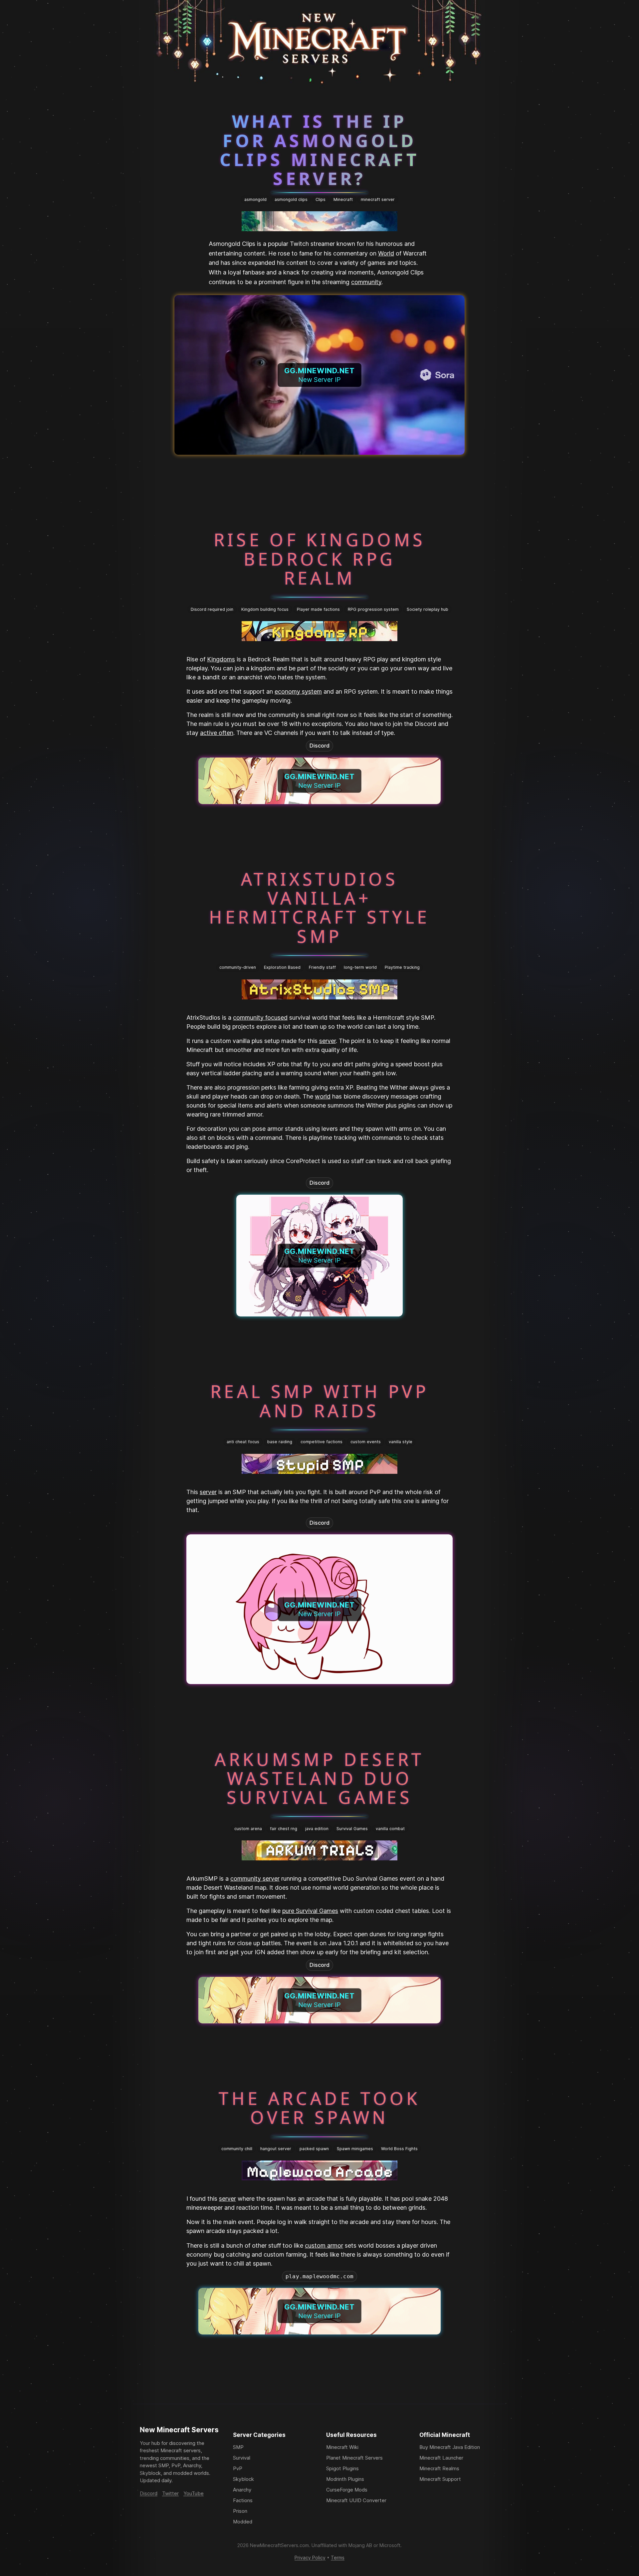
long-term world (360, 967)
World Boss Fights (399, 2149)
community (366, 282)
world (323, 1096)
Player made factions (318, 609)
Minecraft (343, 199)
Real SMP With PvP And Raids (319, 1401)
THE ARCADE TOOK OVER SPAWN (319, 2108)
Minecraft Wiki (342, 2447)
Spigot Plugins (342, 2468)
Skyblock (243, 2479)
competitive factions (321, 1442)
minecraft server (378, 199)
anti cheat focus (243, 1442)
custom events (366, 1442)
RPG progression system (373, 609)
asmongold (255, 199)
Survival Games (352, 1829)
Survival (242, 2458)
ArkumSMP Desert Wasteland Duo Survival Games (319, 1778)
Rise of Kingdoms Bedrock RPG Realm (320, 559)
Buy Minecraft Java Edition (450, 2447)
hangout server (276, 2149)
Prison (240, 2511)
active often (217, 733)
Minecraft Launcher (441, 2458)
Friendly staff (322, 967)
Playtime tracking (402, 967)
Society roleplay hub (427, 609)
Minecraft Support (440, 2479)
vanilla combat (390, 1829)
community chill (237, 2149)
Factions (243, 2500)
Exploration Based (282, 967)
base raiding (280, 1442)
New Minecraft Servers (179, 2430)
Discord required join (212, 609)
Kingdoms (221, 659)
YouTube (194, 2493)
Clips (320, 199)
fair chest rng (284, 1829)
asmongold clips (291, 199)
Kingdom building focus (265, 609)
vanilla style (401, 1442)
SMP (238, 2447)
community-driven (238, 967)
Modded (243, 2522)
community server (255, 1879)
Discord (319, 746)
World (386, 253)
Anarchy (242, 2490)
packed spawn (314, 2149)
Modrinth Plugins (345, 2479)
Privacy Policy (310, 2558)
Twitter (170, 2493)
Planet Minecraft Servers (354, 2458)
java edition (317, 1829)
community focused (260, 1018)
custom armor (324, 2245)
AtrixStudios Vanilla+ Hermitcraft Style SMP (319, 907)
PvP (238, 2468)
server (327, 1041)
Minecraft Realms (439, 2468)
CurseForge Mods (347, 2490)
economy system (298, 691)
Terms (338, 2558)
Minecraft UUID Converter (356, 2500)
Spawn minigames (355, 2149)
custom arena (248, 1829)
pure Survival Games (310, 1911)
